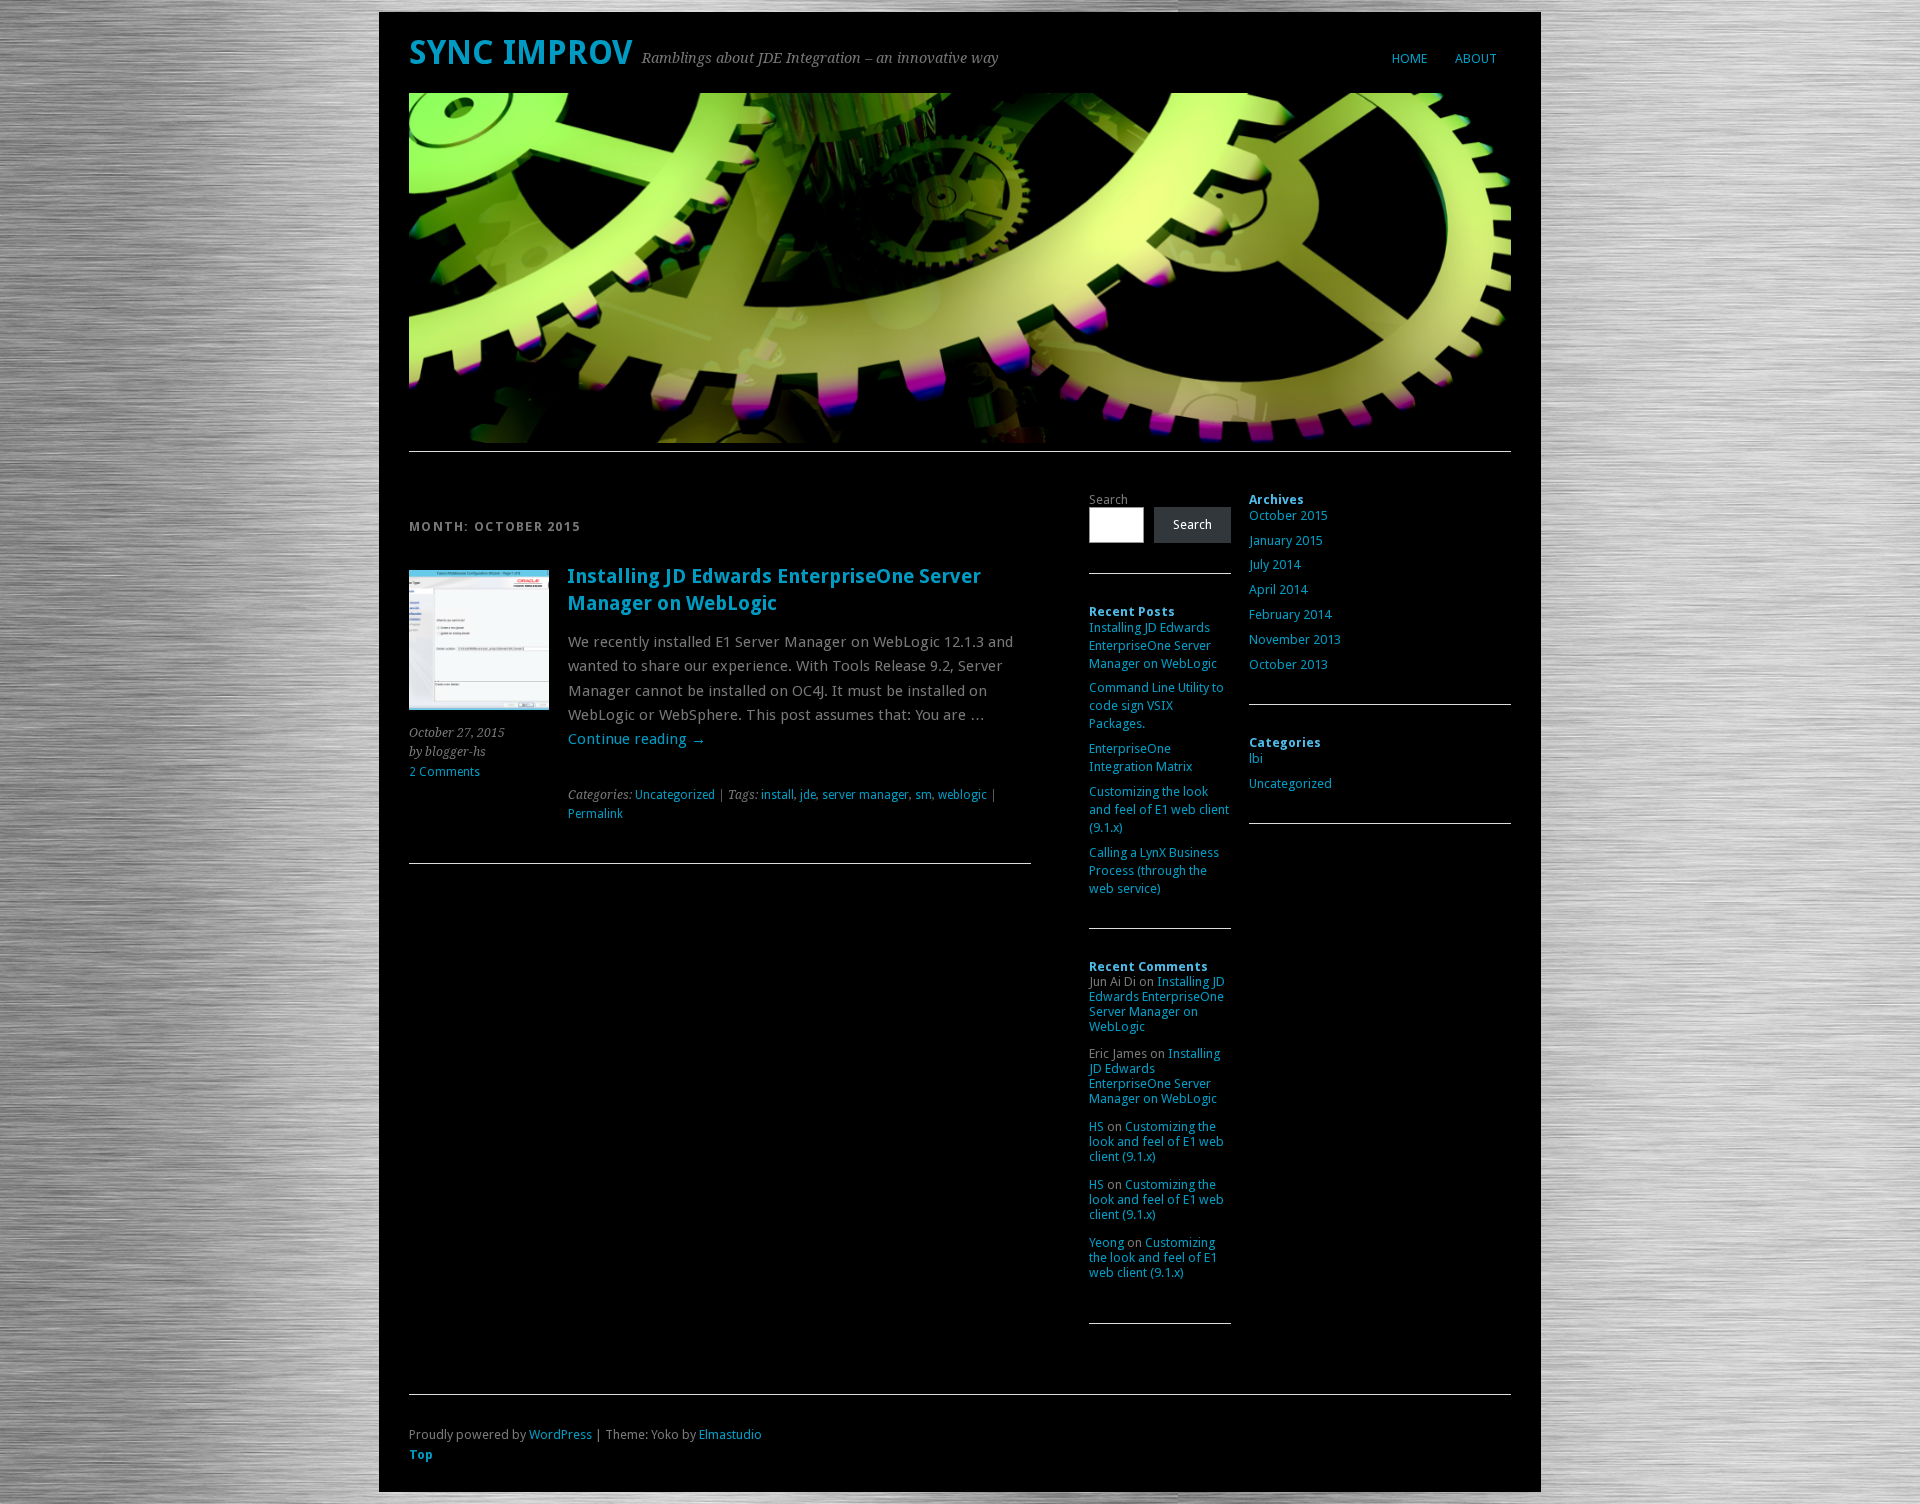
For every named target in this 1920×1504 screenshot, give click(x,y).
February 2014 (1290, 614)
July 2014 (1274, 564)
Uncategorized (675, 795)
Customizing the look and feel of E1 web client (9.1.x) (1159, 809)
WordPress (560, 1434)
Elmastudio (730, 1434)
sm (923, 795)
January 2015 (1286, 540)
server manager (865, 795)
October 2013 (1288, 664)
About (1476, 58)
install (777, 795)
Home (1409, 58)
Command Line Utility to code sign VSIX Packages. (1156, 705)
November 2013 (1295, 639)
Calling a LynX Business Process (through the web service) (1154, 870)
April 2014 (1278, 589)
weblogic (962, 795)
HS (1096, 1126)
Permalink (595, 814)
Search (1108, 499)
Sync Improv (520, 52)
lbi (1256, 758)
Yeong (1106, 1242)
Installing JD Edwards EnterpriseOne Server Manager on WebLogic (1153, 645)
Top (421, 1454)
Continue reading (637, 739)
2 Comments (444, 772)
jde (808, 795)
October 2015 (1288, 515)
